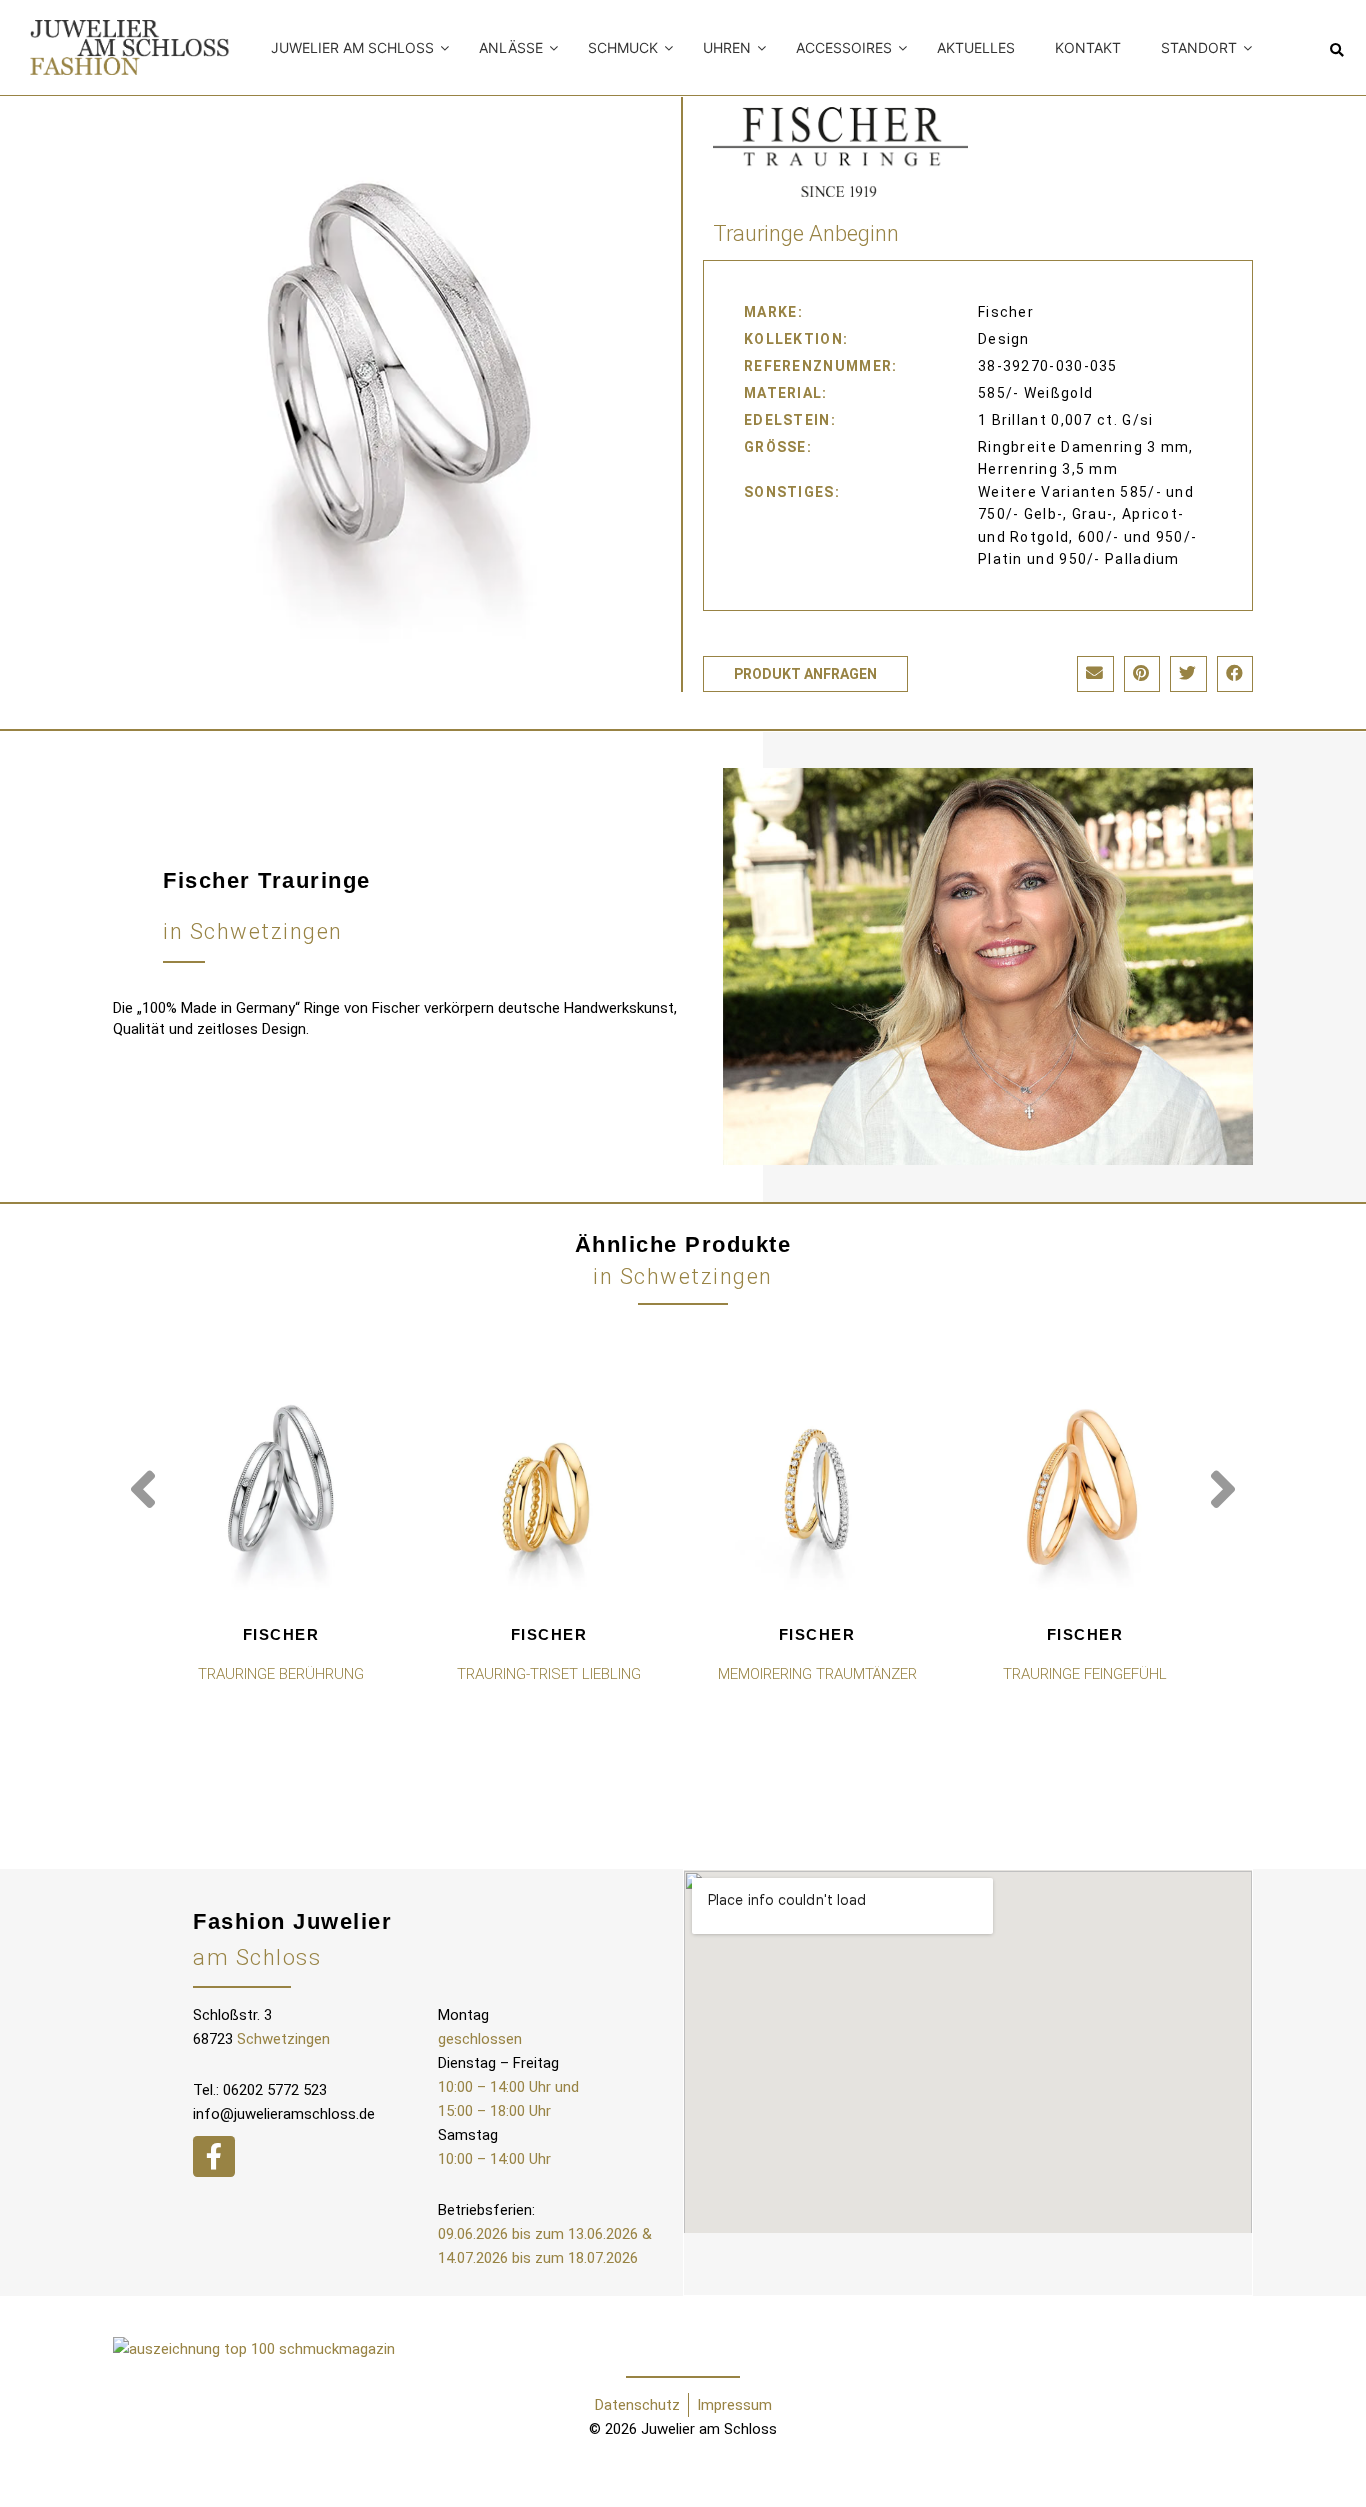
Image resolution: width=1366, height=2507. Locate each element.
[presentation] (143, 1490)
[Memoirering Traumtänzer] (817, 1488)
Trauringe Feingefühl (1085, 1674)
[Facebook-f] (214, 2157)
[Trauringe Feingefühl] (1085, 1488)
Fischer (281, 1634)
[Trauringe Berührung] (281, 1488)
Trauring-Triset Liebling (549, 1674)
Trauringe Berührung (281, 1674)
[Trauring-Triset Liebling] (549, 1488)
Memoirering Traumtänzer (817, 1674)
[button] (1336, 50)
